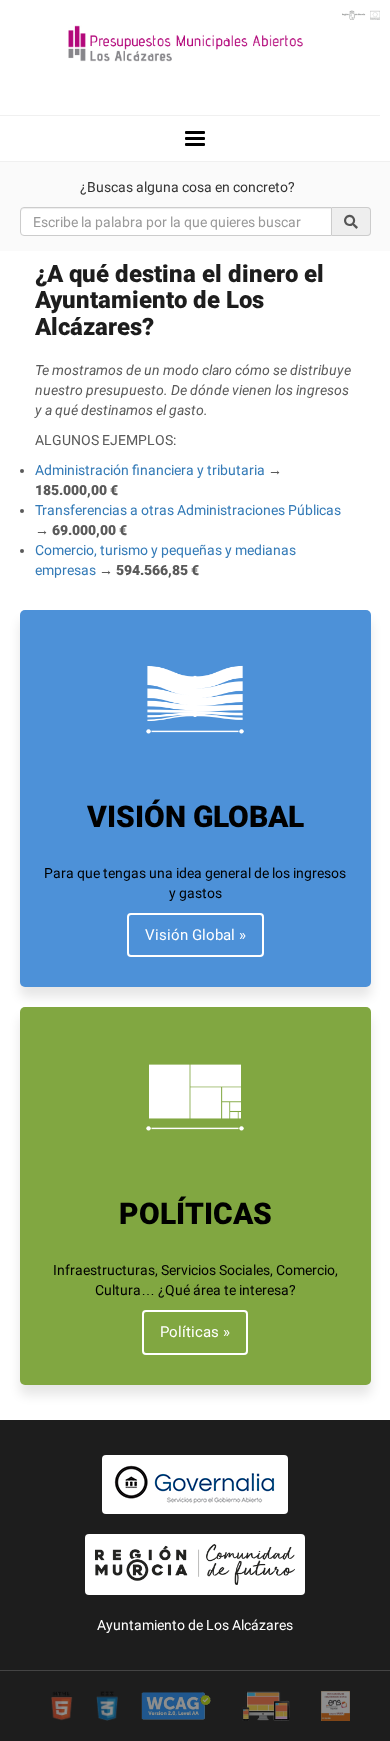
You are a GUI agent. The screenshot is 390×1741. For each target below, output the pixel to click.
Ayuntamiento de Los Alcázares (195, 1625)
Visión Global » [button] (195, 935)
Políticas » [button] (195, 1332)
